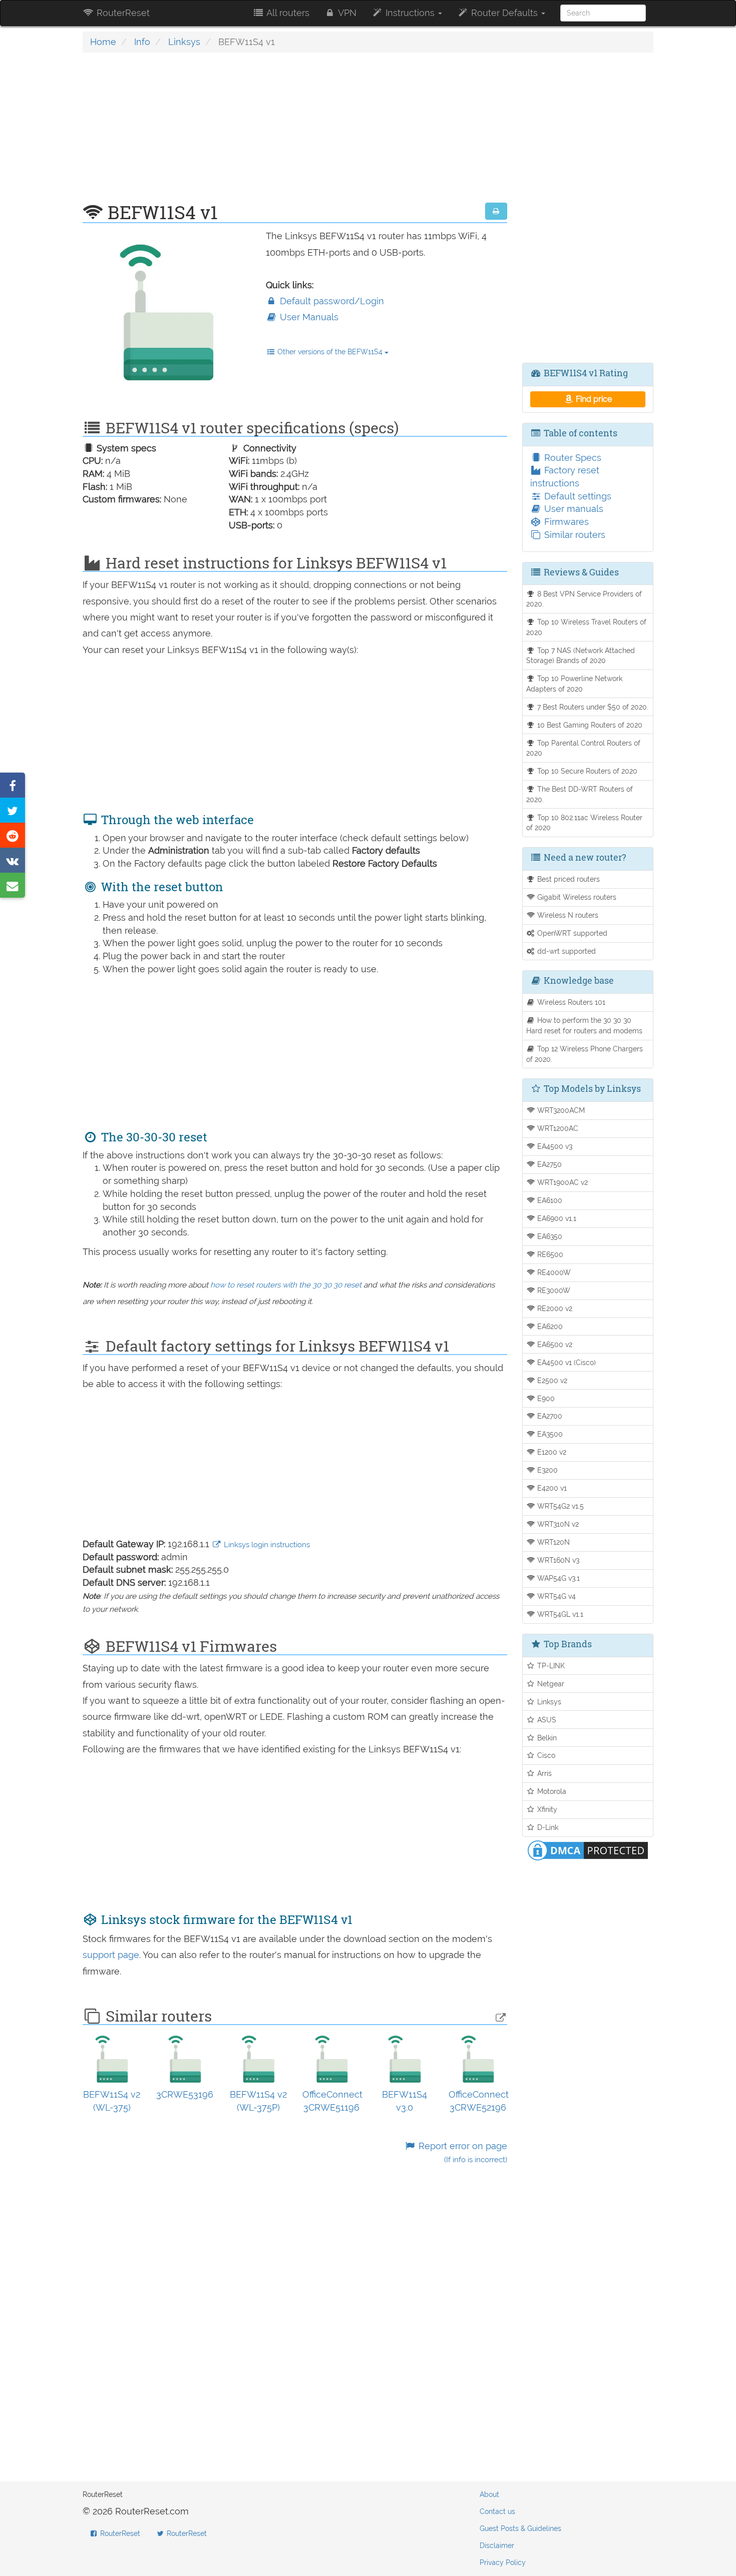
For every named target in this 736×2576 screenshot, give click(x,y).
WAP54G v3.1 (558, 1578)
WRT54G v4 (556, 1596)
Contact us (497, 2511)
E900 (545, 1398)
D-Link (547, 1827)
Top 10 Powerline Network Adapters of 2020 (575, 684)
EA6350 (549, 1236)
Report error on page (461, 2152)
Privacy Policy (503, 2562)
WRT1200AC (557, 1128)
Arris (543, 1773)
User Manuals (308, 317)
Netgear (550, 1684)
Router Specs (572, 458)
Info (142, 42)
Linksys (184, 42)
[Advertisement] (295, 133)
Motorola (551, 1791)
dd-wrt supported (566, 951)
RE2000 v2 (554, 1308)
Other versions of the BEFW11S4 (330, 352)
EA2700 (549, 1416)
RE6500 (549, 1254)
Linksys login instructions (266, 1545)
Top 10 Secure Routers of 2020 (586, 771)
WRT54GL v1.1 (559, 1614)
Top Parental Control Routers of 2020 (584, 748)
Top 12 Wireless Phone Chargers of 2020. (585, 1054)
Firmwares (565, 522)
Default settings (577, 496)
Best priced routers (568, 879)
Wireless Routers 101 (570, 1002)
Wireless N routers (567, 915)
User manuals (573, 509)
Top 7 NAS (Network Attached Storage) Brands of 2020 (581, 656)
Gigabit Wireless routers (576, 897)
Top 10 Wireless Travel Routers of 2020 (587, 627)
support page (111, 1955)
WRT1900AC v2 (562, 1182)
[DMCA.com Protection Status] (588, 1850)
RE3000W (553, 1290)
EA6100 (549, 1200)
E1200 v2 (551, 1452)
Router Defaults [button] (504, 13)
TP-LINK (550, 1666)
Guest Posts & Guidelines (520, 2528)
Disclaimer (497, 2545)
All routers (287, 13)
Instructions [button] (410, 13)
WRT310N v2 (557, 1524)
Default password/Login (331, 301)
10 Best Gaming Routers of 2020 (589, 725)
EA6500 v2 (554, 1344)
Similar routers (574, 535)
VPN (346, 13)
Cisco (545, 1755)
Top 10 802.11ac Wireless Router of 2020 (585, 823)
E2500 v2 (551, 1380)
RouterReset (122, 13)
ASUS (546, 1720)
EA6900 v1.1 (556, 1218)
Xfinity (546, 1809)
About (489, 2494)
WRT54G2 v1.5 (560, 1506)
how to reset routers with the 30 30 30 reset (286, 1285)
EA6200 (549, 1326)
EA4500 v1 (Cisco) (566, 1362)
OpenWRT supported (571, 933)
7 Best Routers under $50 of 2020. (592, 707)
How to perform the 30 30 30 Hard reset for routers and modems (584, 1025)
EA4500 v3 (554, 1146)
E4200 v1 (551, 1488)
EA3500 (549, 1434)
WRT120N (553, 1542)
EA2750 (548, 1164)
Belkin (546, 1738)
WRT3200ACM (560, 1110)
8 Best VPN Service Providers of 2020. (584, 599)
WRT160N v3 (557, 1560)
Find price (593, 399)
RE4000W (553, 1272)
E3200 (546, 1470)
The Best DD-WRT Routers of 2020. (580, 794)
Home (103, 42)
